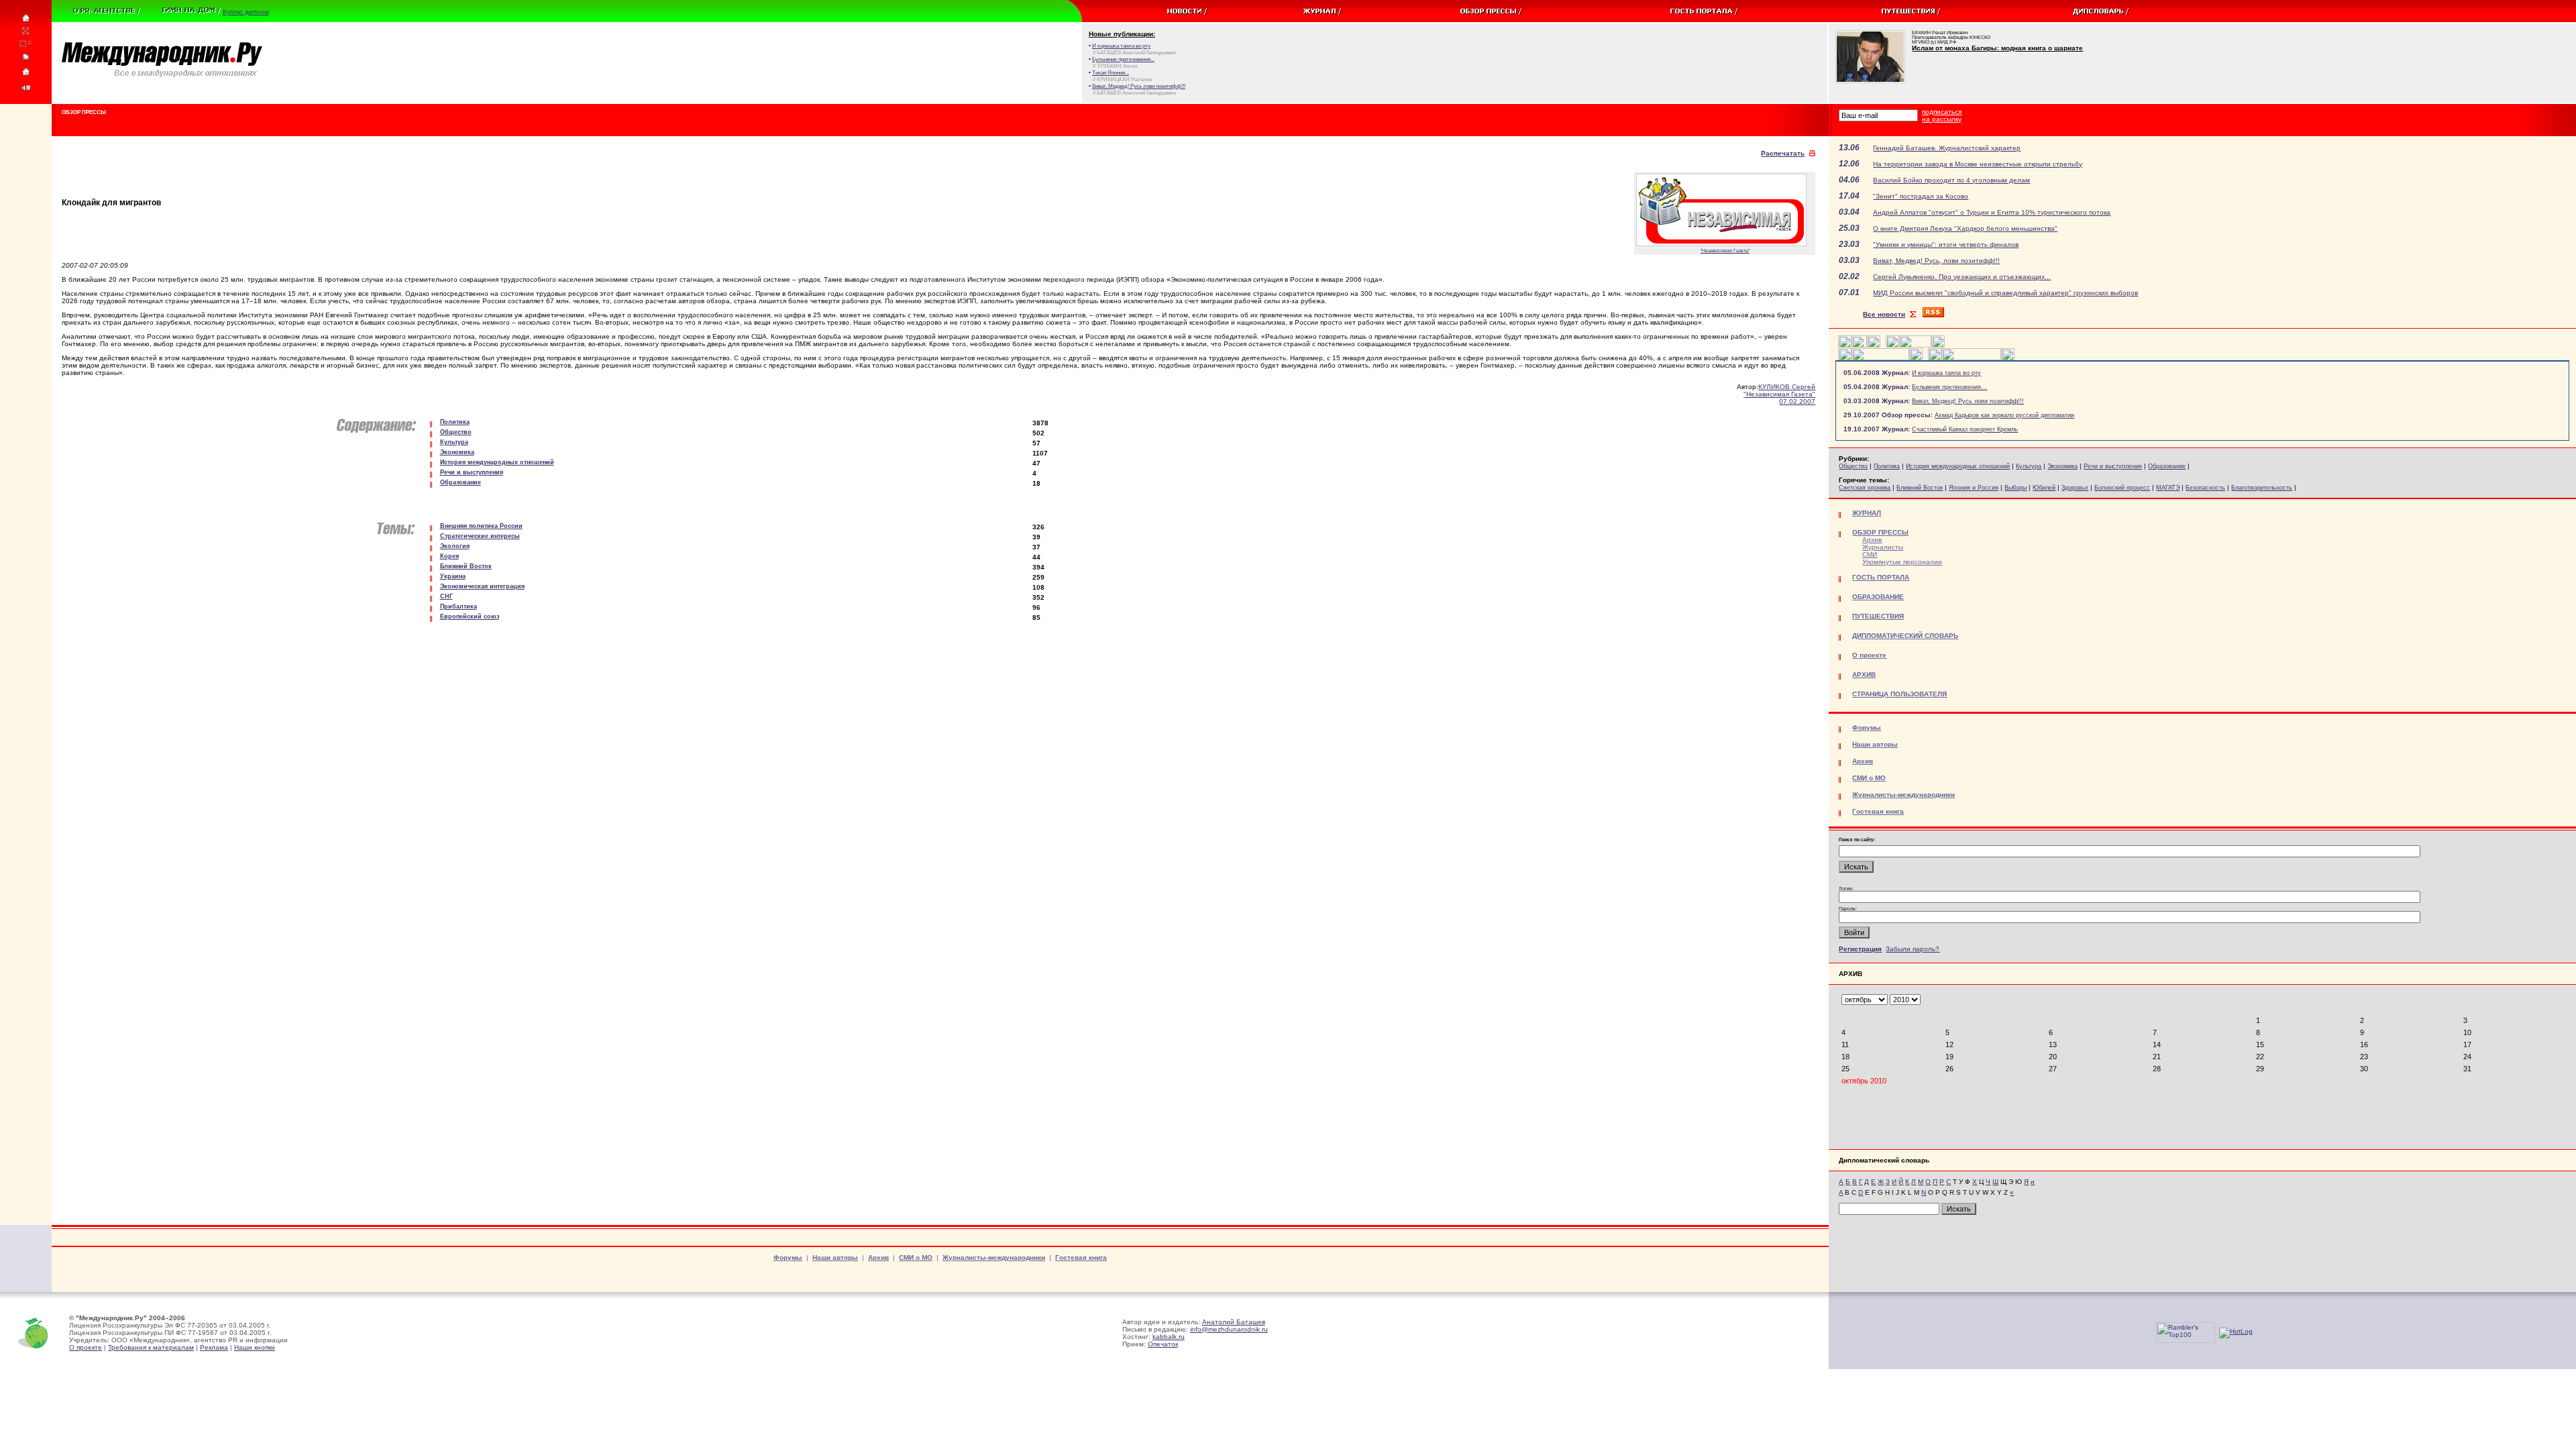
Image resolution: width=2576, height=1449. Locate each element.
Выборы (2016, 488)
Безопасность (2205, 488)
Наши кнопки (255, 1347)
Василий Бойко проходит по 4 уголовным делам (1951, 180)
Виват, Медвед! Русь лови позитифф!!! (1968, 401)
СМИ (1870, 554)
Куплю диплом (246, 12)
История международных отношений (1958, 466)
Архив (1872, 540)
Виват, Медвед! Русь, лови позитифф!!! (1936, 261)
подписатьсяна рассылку (1942, 115)
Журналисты (1883, 547)
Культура (2029, 466)
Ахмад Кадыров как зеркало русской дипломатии (2004, 415)
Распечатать (1783, 153)
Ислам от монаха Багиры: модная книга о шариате (1997, 48)
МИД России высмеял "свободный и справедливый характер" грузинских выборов (2005, 293)
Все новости (1884, 314)
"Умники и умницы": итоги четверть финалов (1946, 245)
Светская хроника (1865, 488)
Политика (1887, 466)
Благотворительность (2262, 488)
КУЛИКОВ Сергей (1787, 387)
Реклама (214, 1347)
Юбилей (2044, 488)
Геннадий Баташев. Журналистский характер (1947, 148)
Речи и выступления (2113, 466)
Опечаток (1163, 1344)
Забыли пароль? (1913, 949)
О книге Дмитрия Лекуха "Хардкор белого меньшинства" (1965, 228)
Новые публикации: (1122, 34)
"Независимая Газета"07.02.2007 (1779, 398)
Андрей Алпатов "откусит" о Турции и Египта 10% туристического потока (1992, 212)
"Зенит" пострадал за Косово (1921, 196)
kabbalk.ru (1169, 1337)
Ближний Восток (1920, 488)
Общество (1853, 466)
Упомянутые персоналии (1902, 562)
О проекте (86, 1347)
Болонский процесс (2122, 488)
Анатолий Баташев (1234, 1322)
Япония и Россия (1974, 488)
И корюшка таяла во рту (1946, 373)
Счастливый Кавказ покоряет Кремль (1965, 429)
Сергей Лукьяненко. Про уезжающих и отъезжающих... (1962, 277)
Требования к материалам (151, 1347)
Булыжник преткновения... (1949, 387)
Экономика (2062, 466)
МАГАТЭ (2168, 488)
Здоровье (2075, 488)
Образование (2167, 466)
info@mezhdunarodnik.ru (1229, 1329)
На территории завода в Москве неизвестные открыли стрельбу (1978, 164)
